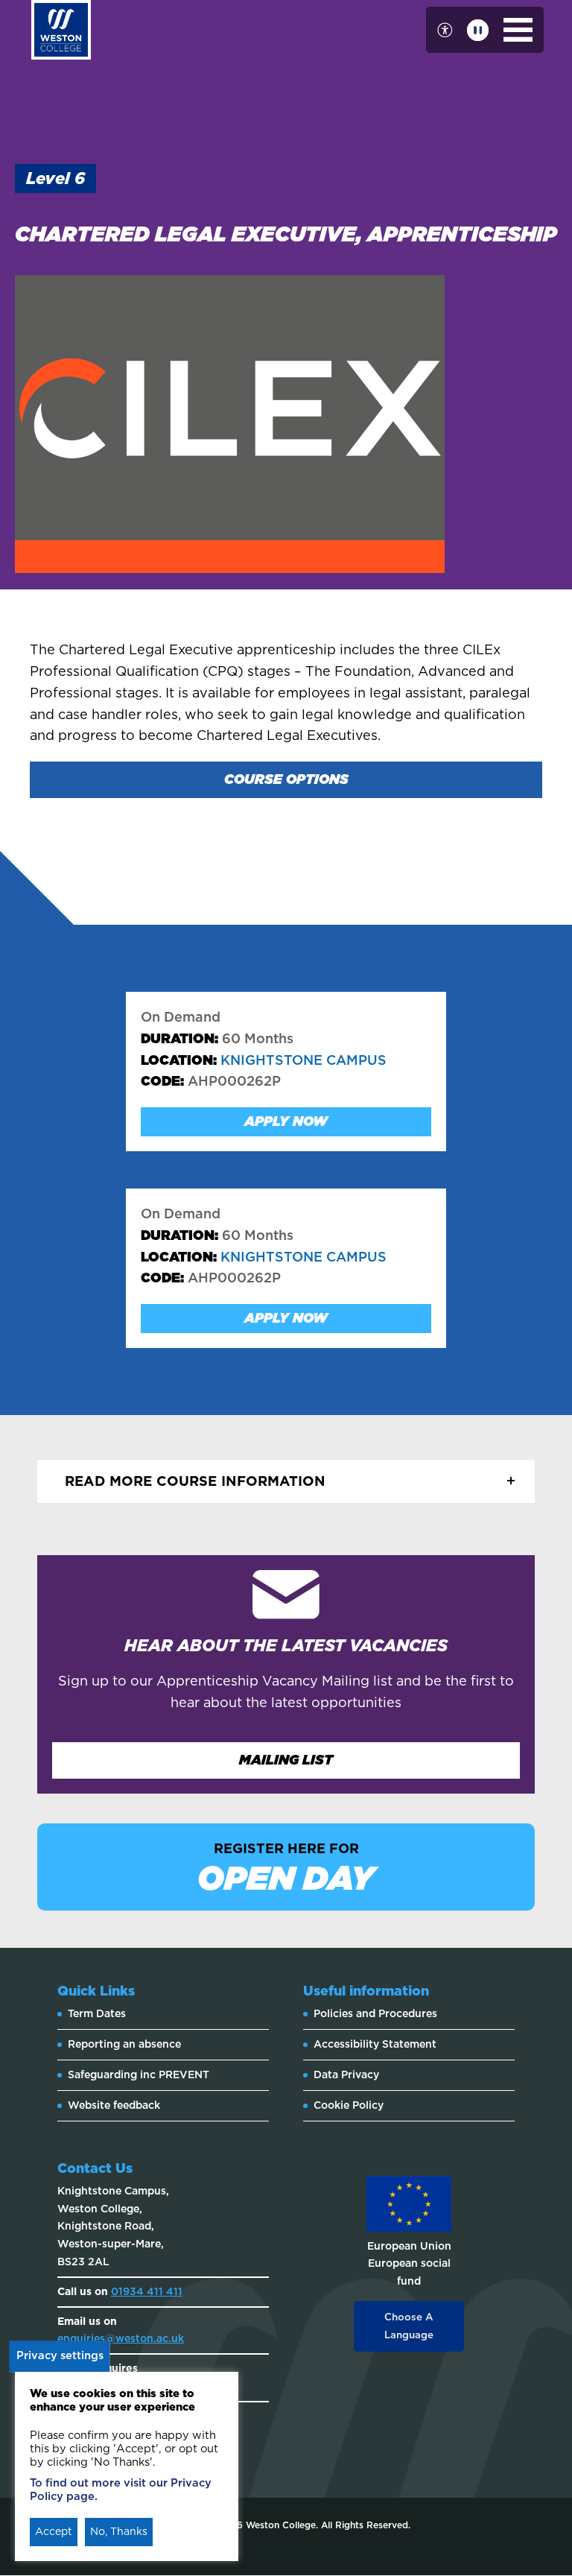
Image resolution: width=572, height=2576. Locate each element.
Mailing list (286, 1760)
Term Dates (97, 2013)
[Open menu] (518, 30)
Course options (286, 779)
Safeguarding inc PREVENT (139, 2075)
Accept (54, 2531)
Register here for (286, 1869)
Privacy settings (60, 2355)
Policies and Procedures (375, 2013)
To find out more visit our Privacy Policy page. (121, 2490)
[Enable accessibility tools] (445, 30)
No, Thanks (119, 2531)
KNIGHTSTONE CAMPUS (264, 1060)
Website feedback (114, 2105)
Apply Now (286, 1121)
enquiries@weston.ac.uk (121, 2338)
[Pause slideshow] (478, 30)
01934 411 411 (147, 2291)
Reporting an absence (124, 2044)
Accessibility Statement (375, 2044)
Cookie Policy (349, 2105)
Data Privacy (346, 2075)
